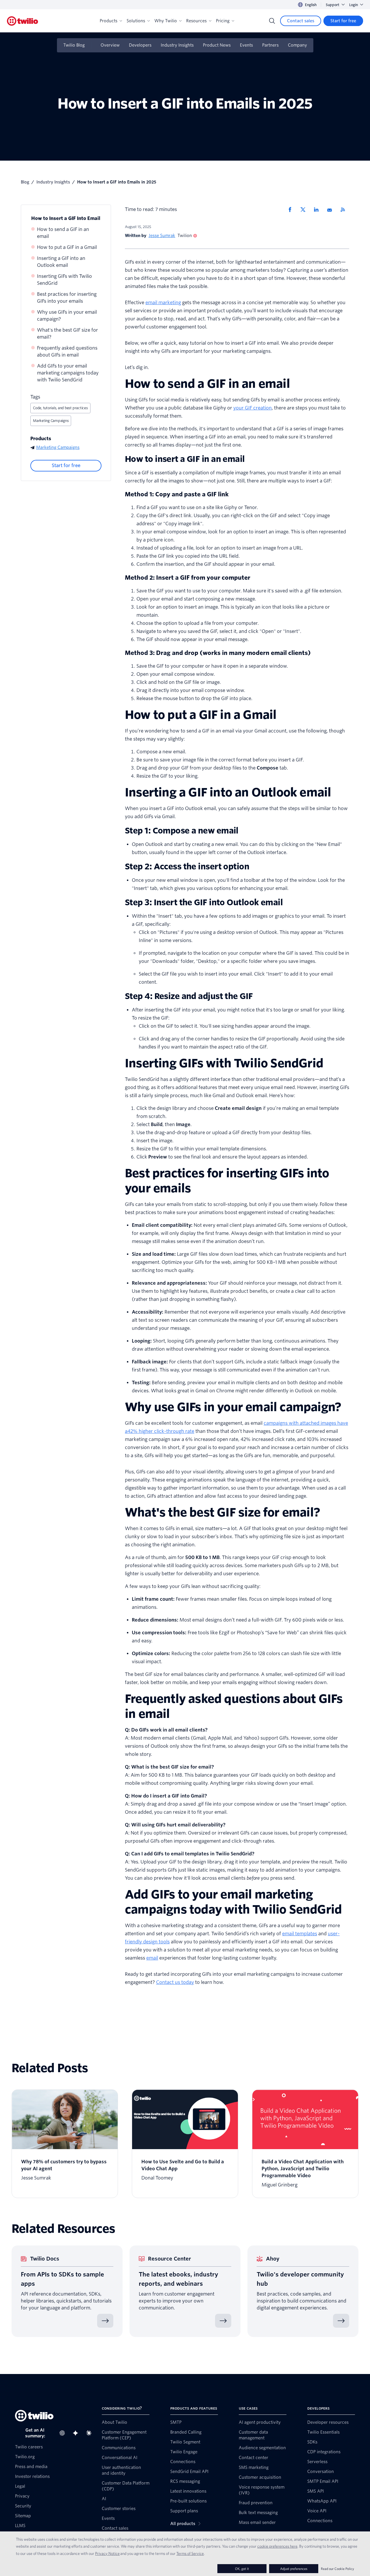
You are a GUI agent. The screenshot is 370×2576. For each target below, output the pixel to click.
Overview (110, 45)
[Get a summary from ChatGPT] (64, 2433)
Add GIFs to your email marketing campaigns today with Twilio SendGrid (68, 373)
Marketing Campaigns (51, 421)
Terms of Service (190, 2553)
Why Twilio (166, 21)
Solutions (136, 21)
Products (109, 21)
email (152, 1958)
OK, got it (242, 2569)
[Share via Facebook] (292, 210)
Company (297, 45)
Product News (217, 45)
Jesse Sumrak (162, 236)
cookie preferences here (277, 2546)
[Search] (272, 21)
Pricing (223, 21)
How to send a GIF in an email (63, 233)
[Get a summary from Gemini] (77, 2433)
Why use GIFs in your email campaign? (67, 316)
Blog (25, 182)
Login (354, 5)
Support (333, 5)
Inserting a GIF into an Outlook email (61, 262)
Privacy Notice (107, 2553)
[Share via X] (305, 210)
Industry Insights (177, 45)
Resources (196, 21)
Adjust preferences (294, 2569)
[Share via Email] (332, 210)
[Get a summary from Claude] (90, 2433)
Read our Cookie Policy (337, 2569)
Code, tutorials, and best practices (60, 408)
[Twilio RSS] (345, 210)
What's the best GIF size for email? (67, 334)
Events (246, 45)
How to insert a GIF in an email (185, 459)
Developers (140, 45)
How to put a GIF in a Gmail (67, 247)
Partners (270, 45)
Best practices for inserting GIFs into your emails (67, 298)
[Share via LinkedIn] (318, 210)
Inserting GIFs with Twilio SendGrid (64, 280)
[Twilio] (23, 21)
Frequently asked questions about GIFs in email (67, 351)
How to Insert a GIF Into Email (66, 218)
